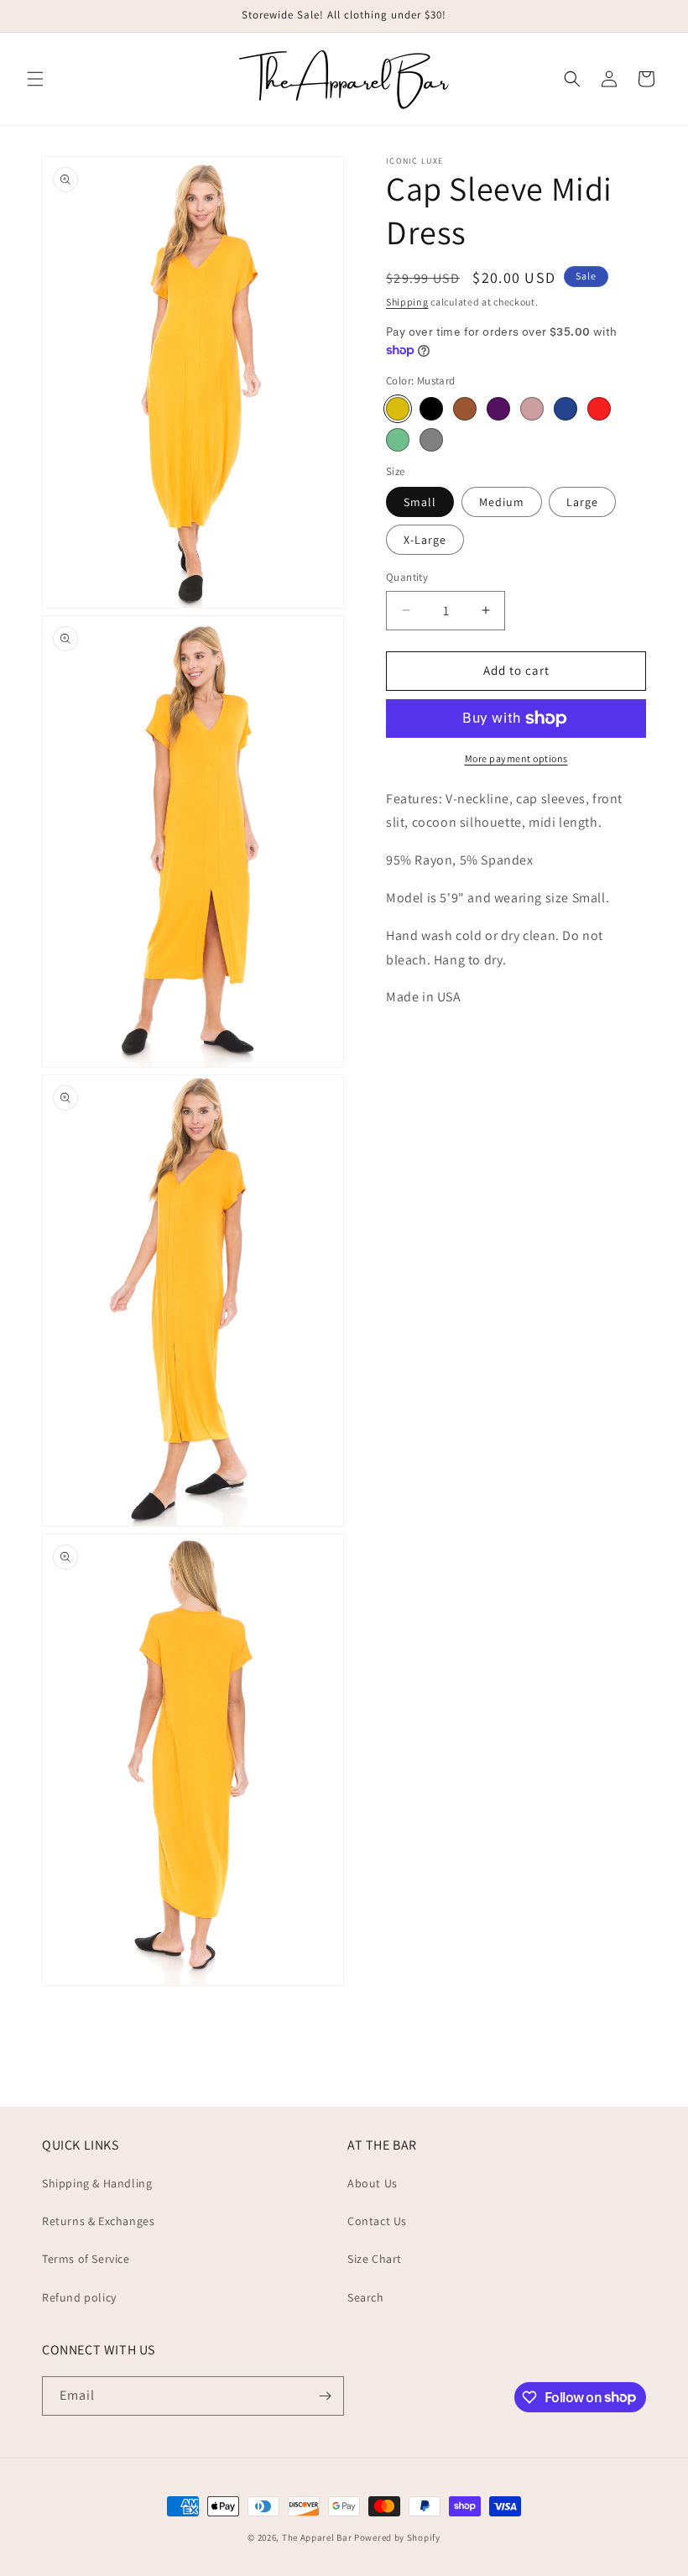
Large (582, 502)
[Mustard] (398, 409)
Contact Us (377, 2221)
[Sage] (398, 440)
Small (420, 502)
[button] (35, 79)
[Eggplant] (498, 409)
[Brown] (465, 409)
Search (366, 2297)
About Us (373, 2183)
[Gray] (431, 440)
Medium (502, 502)
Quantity (407, 577)
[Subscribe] (325, 2396)
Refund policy (79, 2297)
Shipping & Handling (97, 2183)
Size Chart (375, 2259)
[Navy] (566, 409)
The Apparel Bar (317, 2537)
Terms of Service (86, 2259)
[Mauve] (532, 409)
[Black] (431, 409)
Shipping (407, 302)
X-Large (425, 540)
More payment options (516, 758)
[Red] (599, 409)
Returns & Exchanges (98, 2221)
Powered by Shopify (397, 2537)
